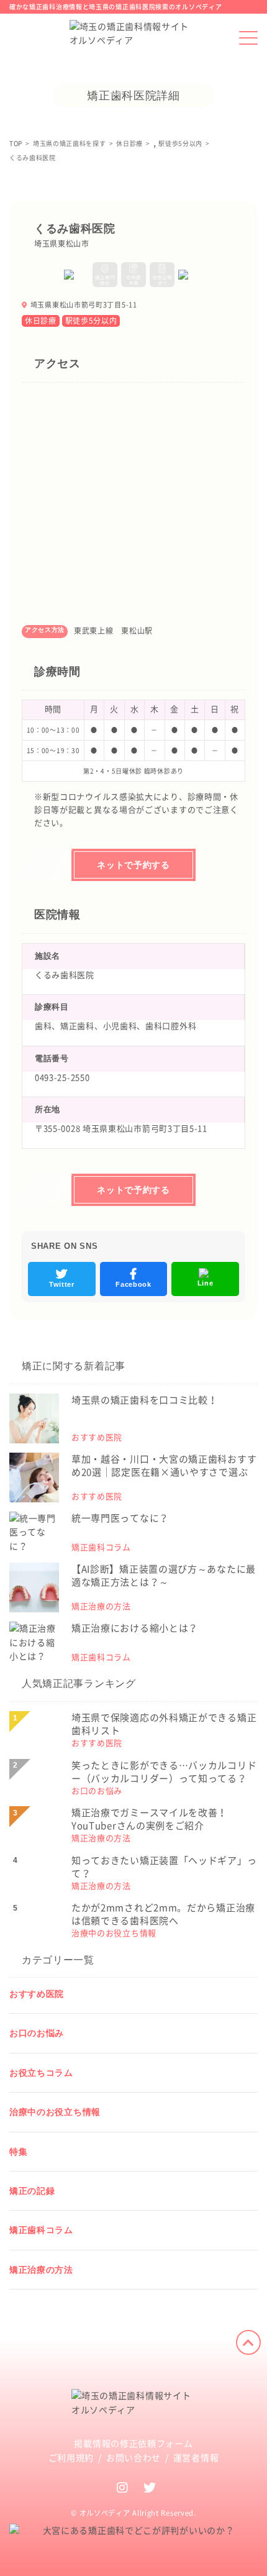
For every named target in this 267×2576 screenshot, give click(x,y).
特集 (18, 2152)
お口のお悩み (37, 2033)
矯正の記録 (32, 2191)
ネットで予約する (133, 865)
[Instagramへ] (123, 2487)
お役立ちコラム (41, 2073)
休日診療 (41, 321)
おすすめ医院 (37, 1994)
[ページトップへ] (248, 2342)
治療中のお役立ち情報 (55, 2112)
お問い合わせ (133, 2458)
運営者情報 (196, 2458)
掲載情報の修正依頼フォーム (133, 2444)
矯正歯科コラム (41, 2230)
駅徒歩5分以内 (91, 321)
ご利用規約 (71, 2458)
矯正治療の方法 (41, 2270)
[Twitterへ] (150, 2487)
